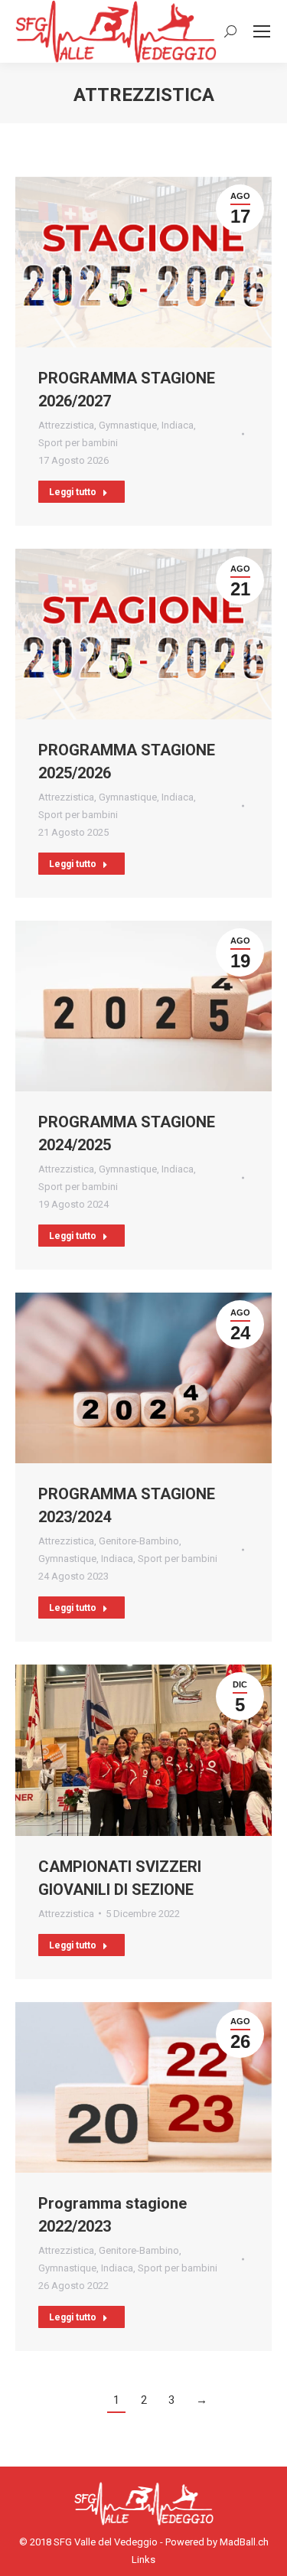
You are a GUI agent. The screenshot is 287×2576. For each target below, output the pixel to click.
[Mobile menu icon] (262, 31)
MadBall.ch (244, 2542)
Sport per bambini (78, 443)
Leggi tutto (73, 492)
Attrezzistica (66, 425)
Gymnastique (128, 425)
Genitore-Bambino (139, 1541)
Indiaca (178, 425)
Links (143, 2560)
